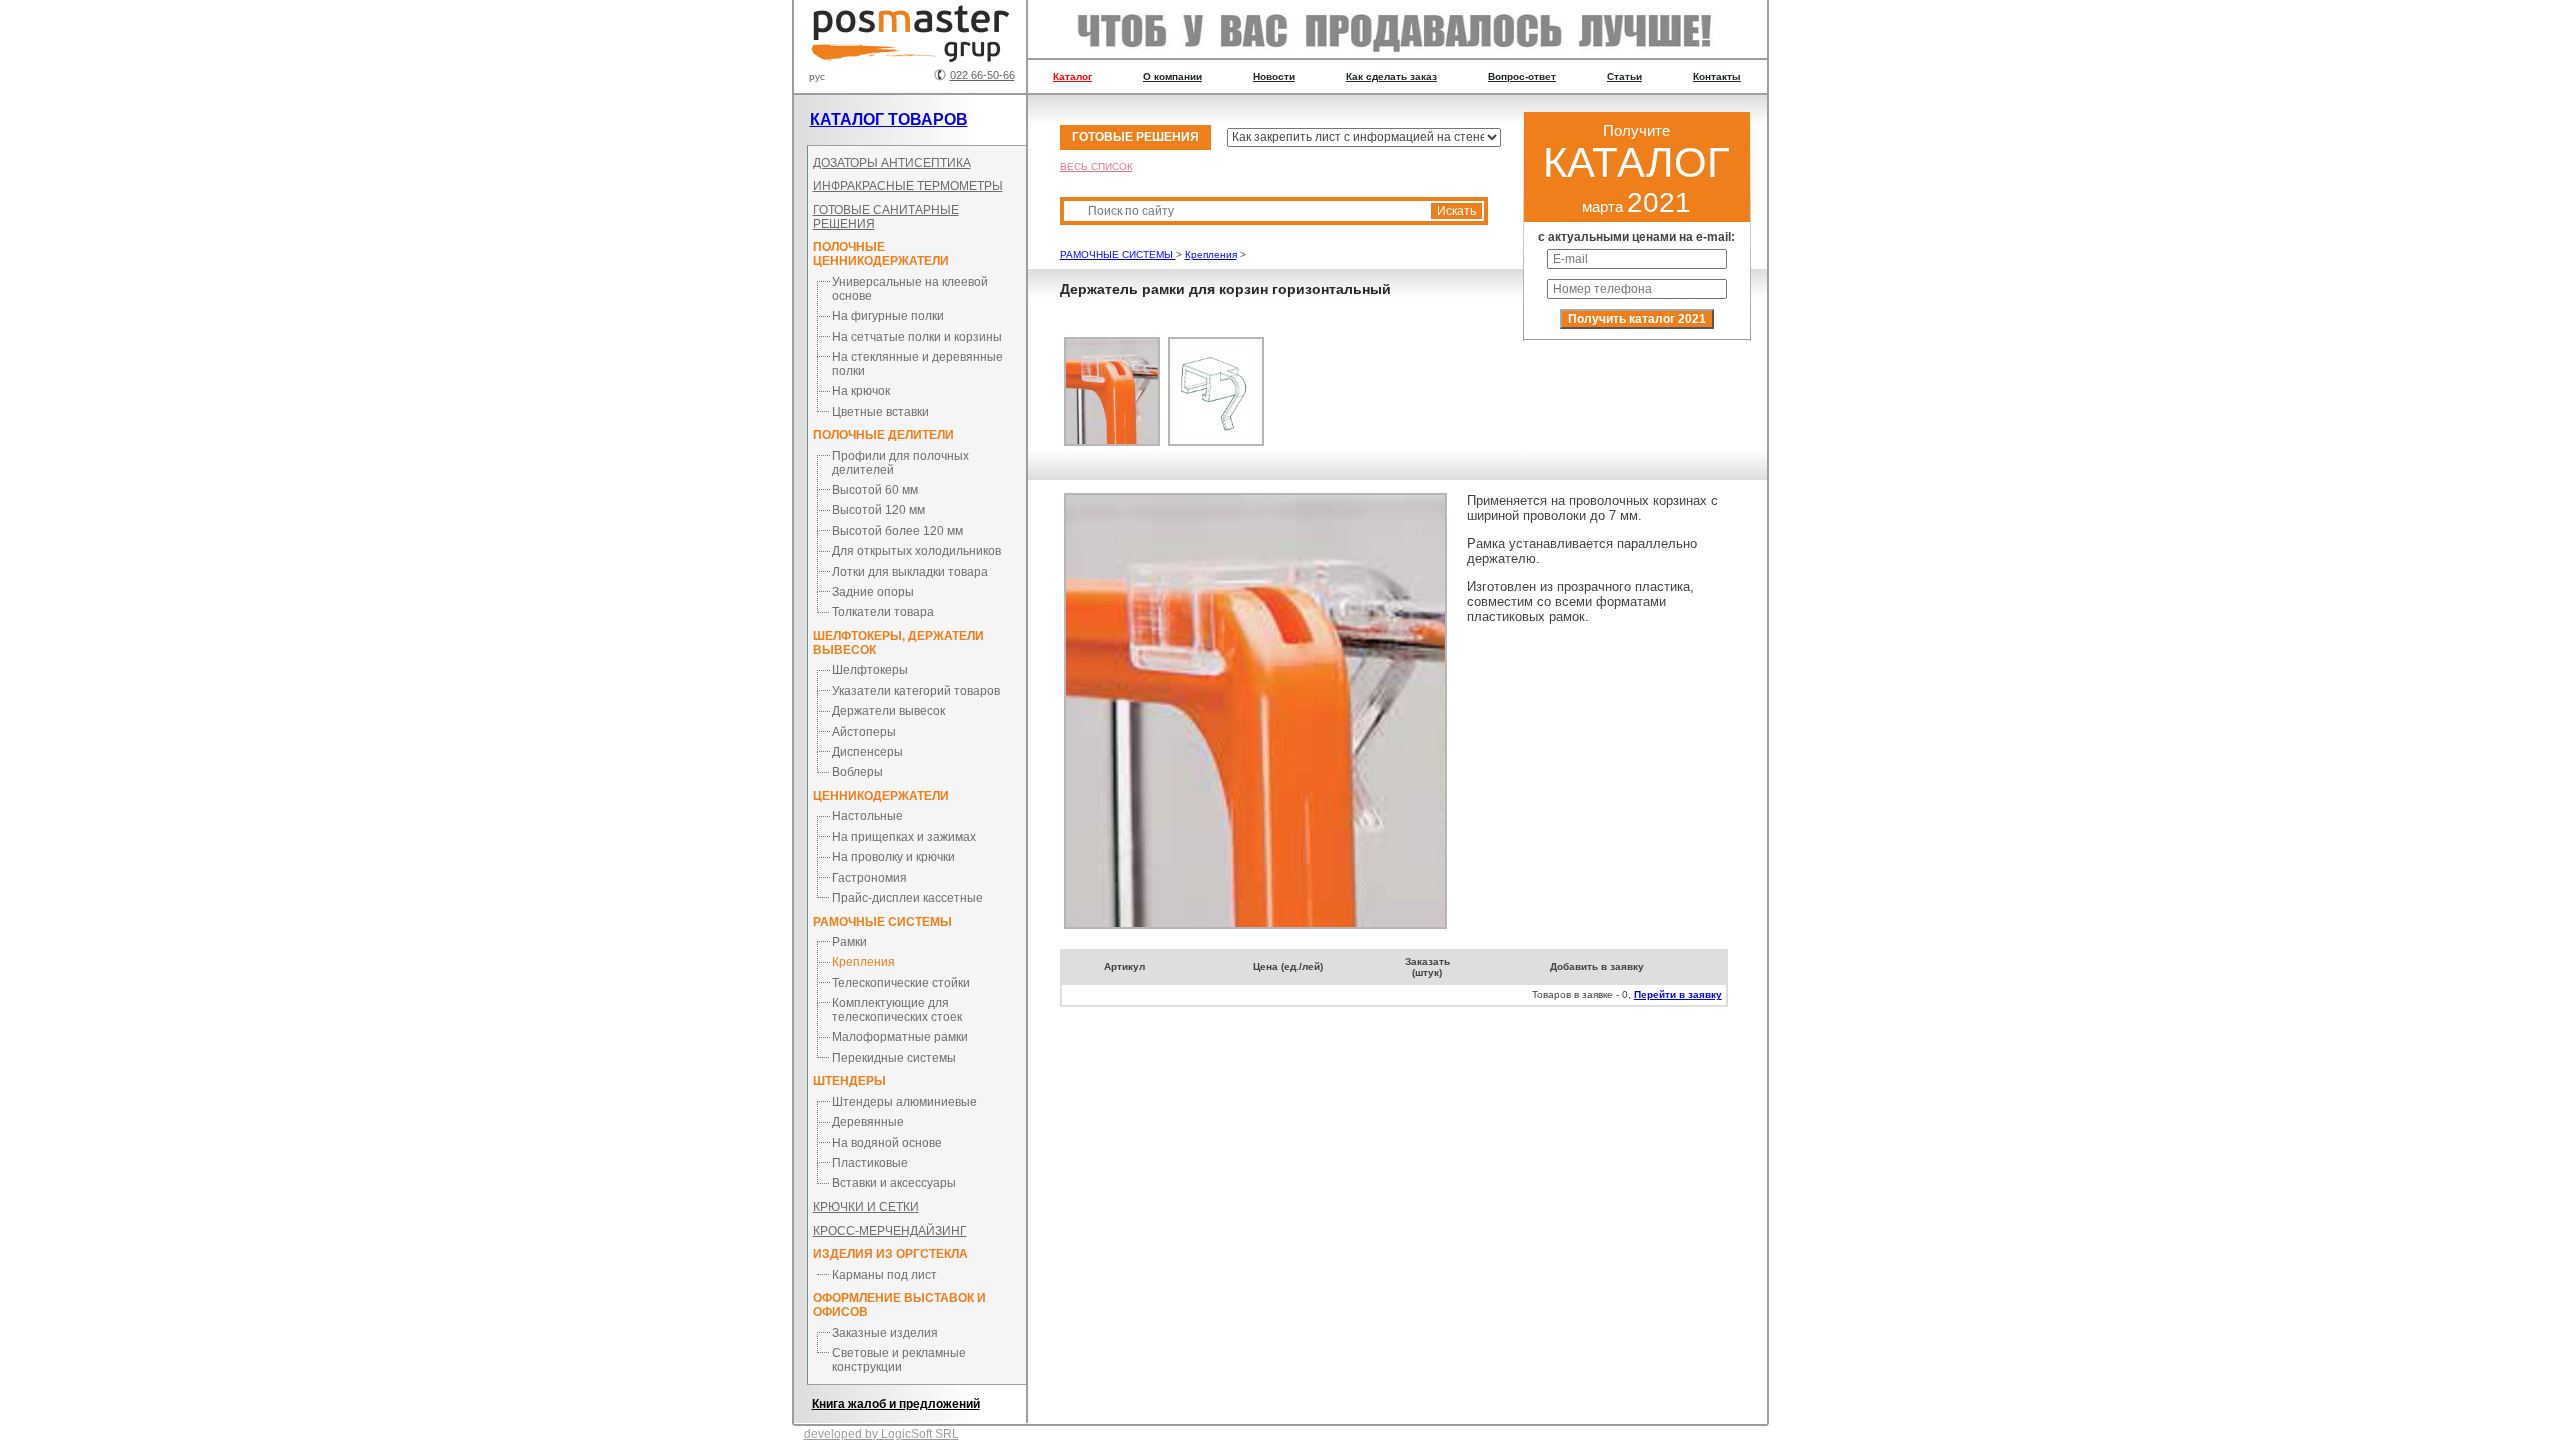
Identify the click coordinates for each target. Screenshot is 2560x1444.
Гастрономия (869, 878)
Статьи (1624, 76)
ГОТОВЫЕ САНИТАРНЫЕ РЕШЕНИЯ (886, 217)
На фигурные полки (888, 316)
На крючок (861, 391)
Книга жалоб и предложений (896, 1404)
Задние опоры (873, 592)
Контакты (1717, 76)
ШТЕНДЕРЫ (849, 1081)
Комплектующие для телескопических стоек (897, 1010)
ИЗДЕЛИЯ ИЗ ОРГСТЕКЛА (890, 1254)
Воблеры (857, 772)
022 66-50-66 (982, 75)
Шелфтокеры (870, 670)
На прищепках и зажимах (904, 837)
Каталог (1072, 76)
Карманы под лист (884, 1275)
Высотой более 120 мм (897, 531)
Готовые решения (1135, 137)
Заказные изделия (885, 1333)
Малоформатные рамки (900, 1037)
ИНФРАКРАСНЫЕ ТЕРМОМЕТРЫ (908, 186)
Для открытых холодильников (916, 551)
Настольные (867, 816)
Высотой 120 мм (878, 510)
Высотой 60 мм (875, 490)
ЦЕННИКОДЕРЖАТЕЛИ (881, 796)
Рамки (849, 942)
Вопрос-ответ (1522, 76)
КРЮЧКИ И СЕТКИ (866, 1207)
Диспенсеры (867, 752)
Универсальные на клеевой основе (910, 289)
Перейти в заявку (1678, 994)
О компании (1172, 76)
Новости (1274, 76)
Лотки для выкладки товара (910, 572)
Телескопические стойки (901, 983)
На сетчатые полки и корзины (917, 337)
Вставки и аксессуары (894, 1183)
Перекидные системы (894, 1058)
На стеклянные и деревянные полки (917, 364)
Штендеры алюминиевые (904, 1102)
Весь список (1096, 166)
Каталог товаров (889, 119)
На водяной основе (887, 1143)
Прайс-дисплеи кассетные (907, 898)
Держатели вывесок (888, 711)
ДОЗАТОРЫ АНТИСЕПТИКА (892, 163)
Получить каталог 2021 (1637, 319)
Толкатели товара (883, 612)
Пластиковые (870, 1163)
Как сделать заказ (1391, 76)
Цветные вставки (880, 412)
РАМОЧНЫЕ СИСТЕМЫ (882, 922)
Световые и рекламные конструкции (899, 1360)
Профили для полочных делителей (900, 463)
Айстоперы (864, 732)
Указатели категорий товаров (916, 691)
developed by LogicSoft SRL (881, 1434)
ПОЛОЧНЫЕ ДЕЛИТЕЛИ (883, 435)
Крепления (863, 962)
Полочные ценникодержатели (881, 254)
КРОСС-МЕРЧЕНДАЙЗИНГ (890, 1231)
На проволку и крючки (893, 857)
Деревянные (868, 1122)
